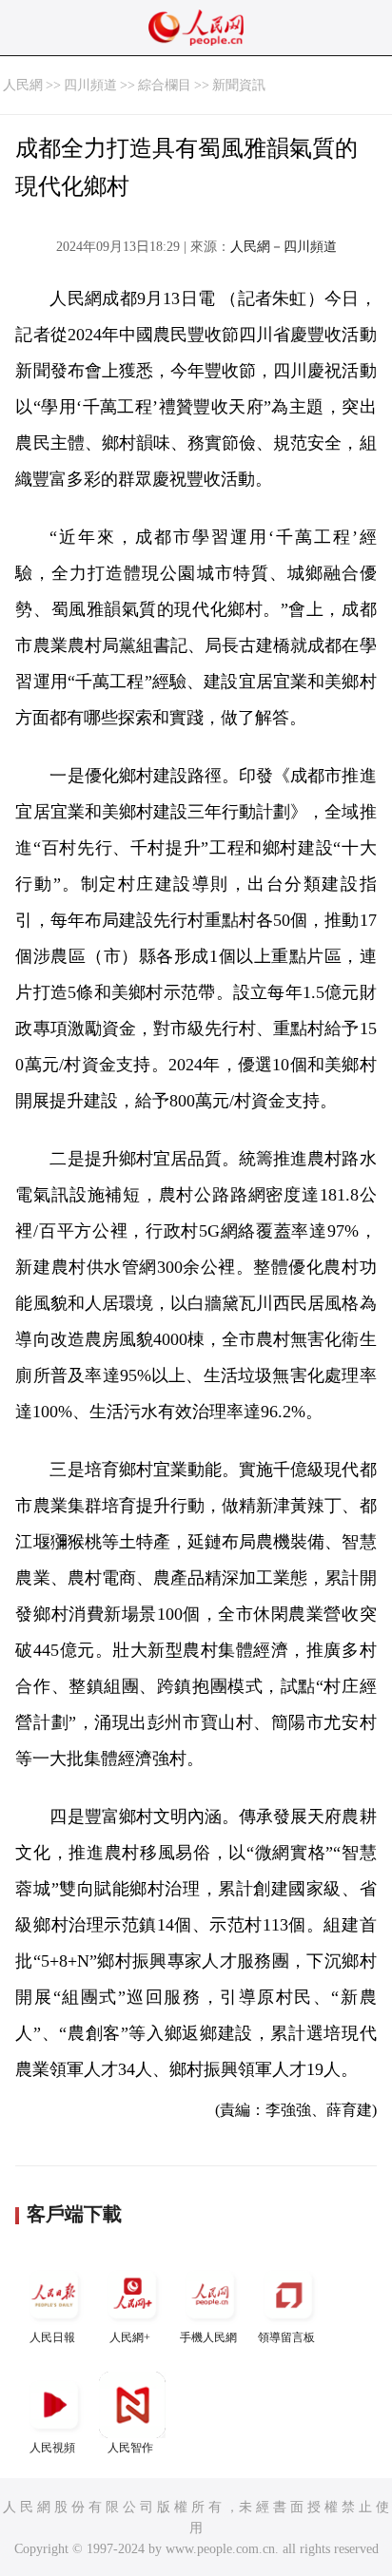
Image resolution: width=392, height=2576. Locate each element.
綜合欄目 (165, 85)
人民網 (23, 85)
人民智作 (130, 2448)
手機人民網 (208, 2337)
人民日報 (52, 2337)
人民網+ (130, 2337)
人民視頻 (52, 2448)
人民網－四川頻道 (284, 247)
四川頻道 (90, 85)
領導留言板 (286, 2337)
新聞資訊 (239, 85)
